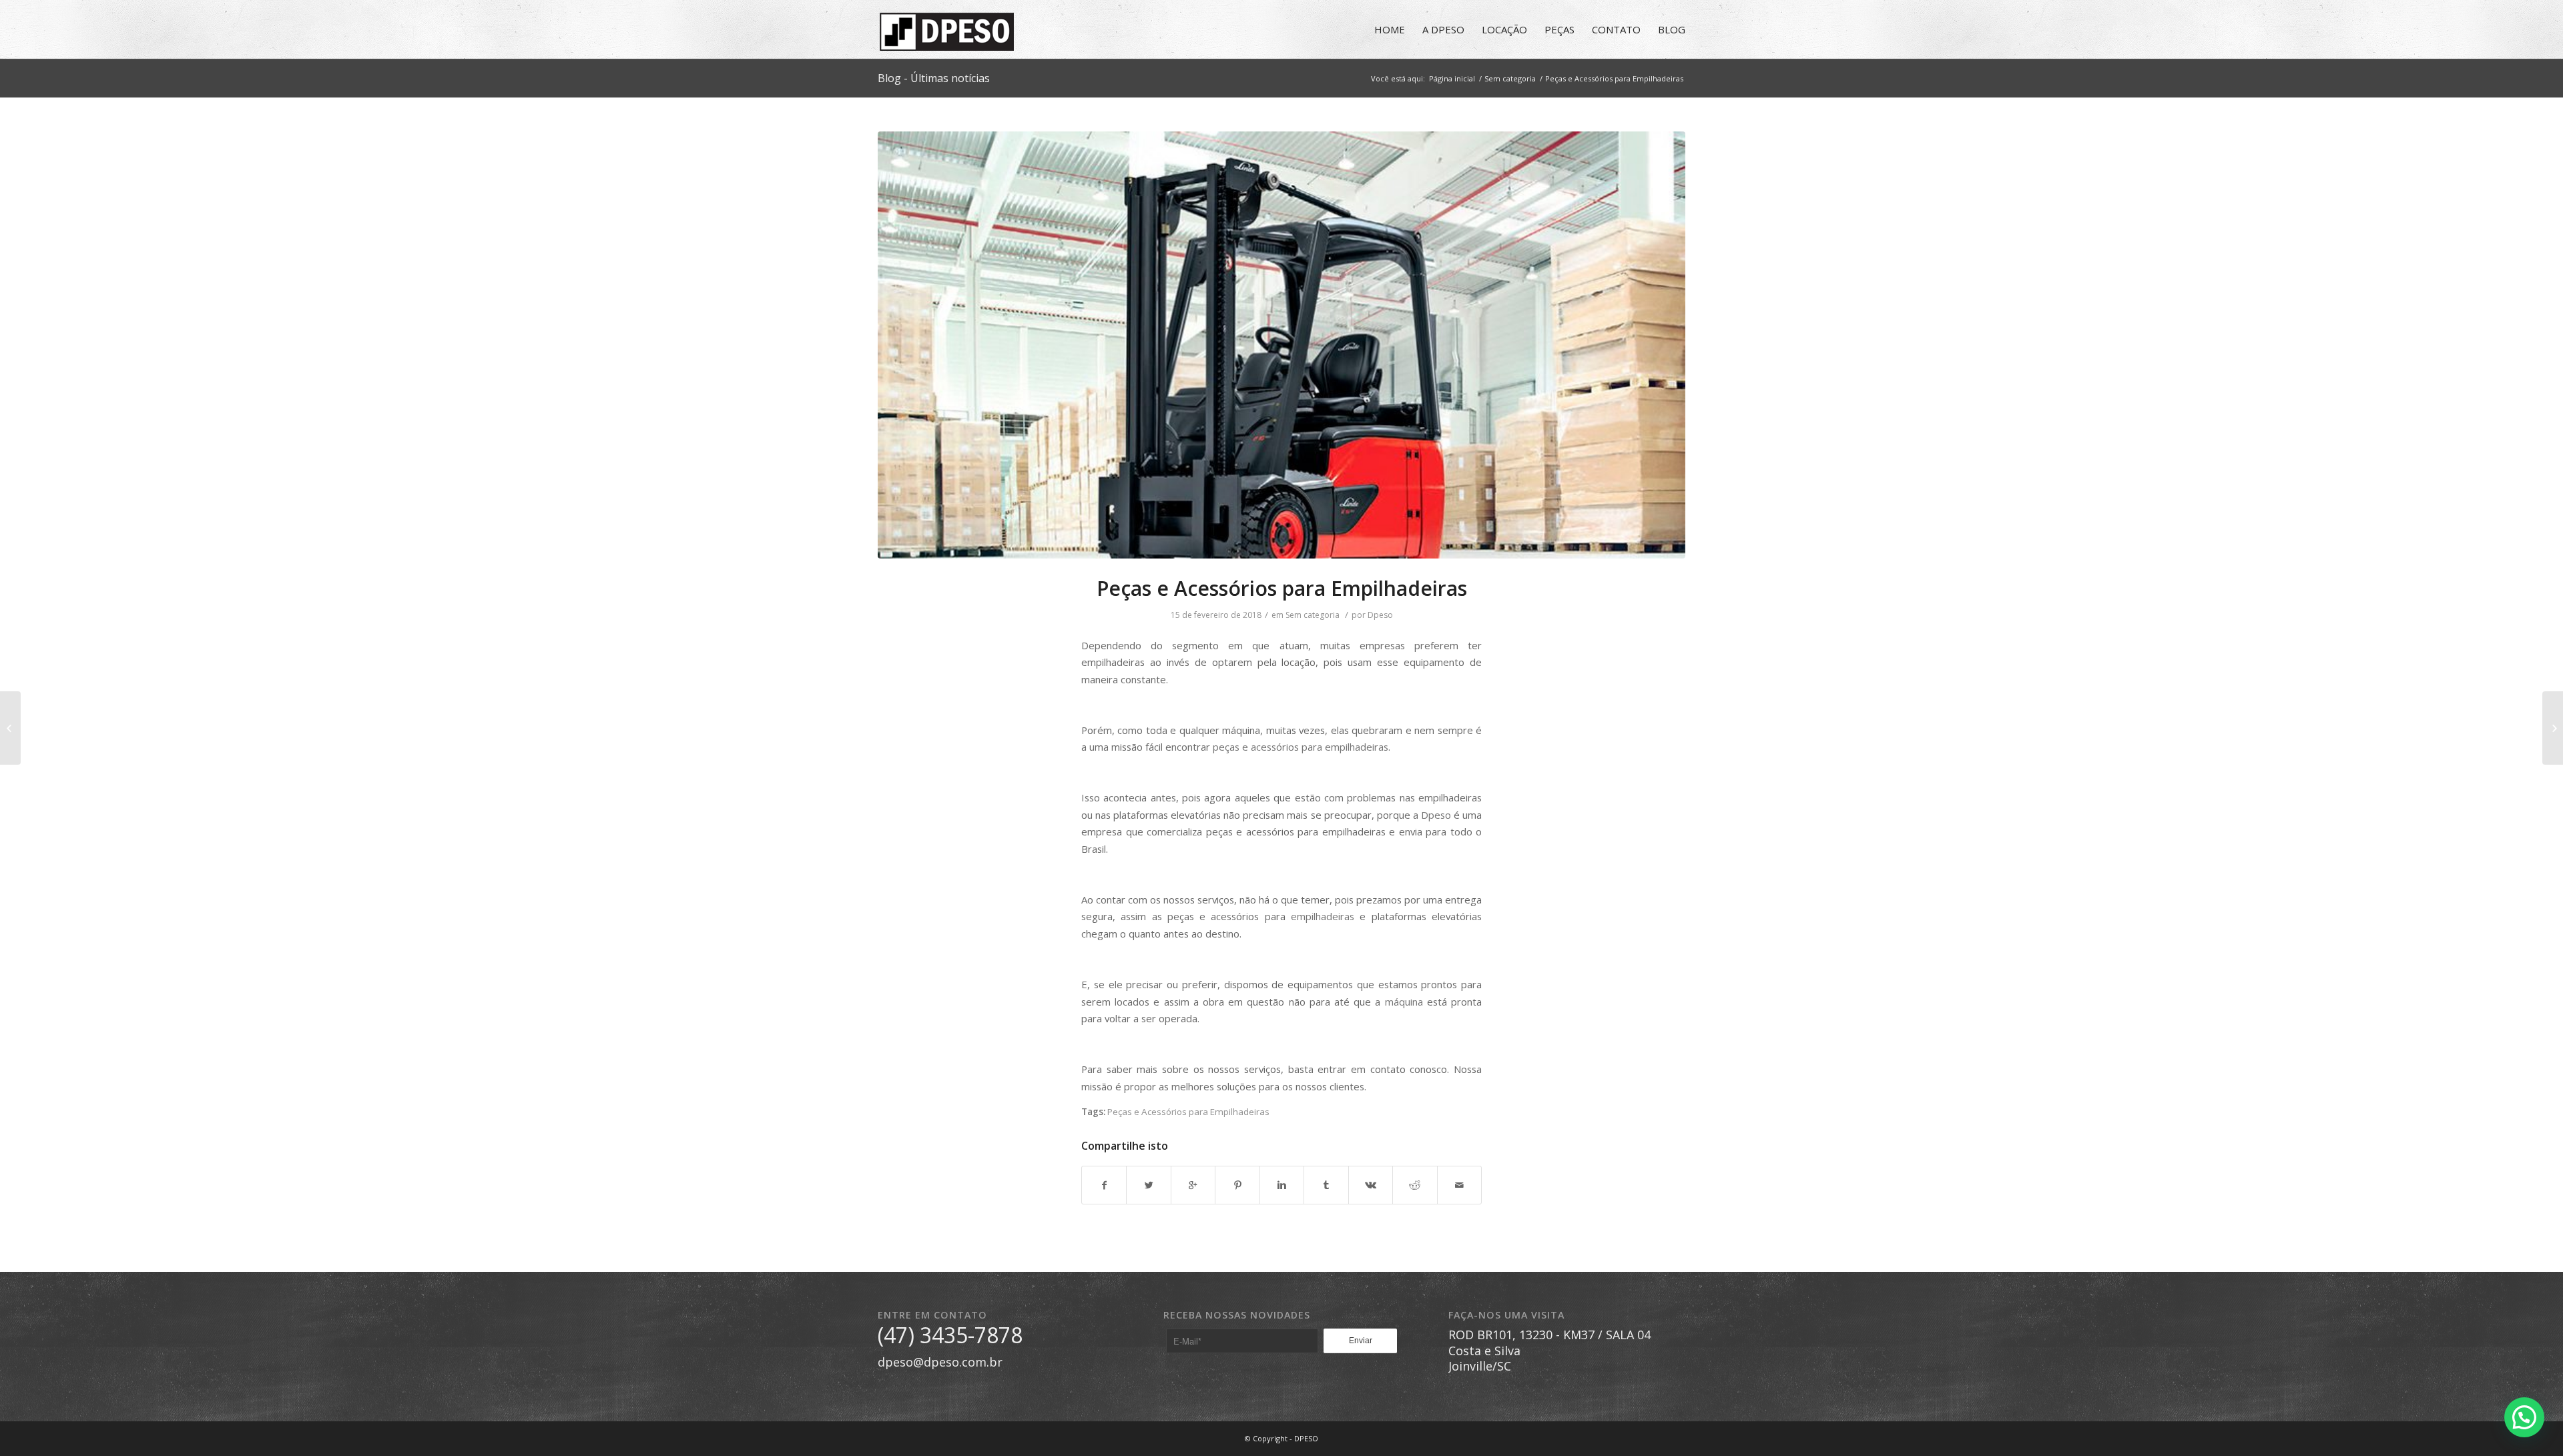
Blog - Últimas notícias (934, 78)
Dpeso (1380, 615)
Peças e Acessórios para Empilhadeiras (1282, 588)
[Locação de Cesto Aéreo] (10, 728)
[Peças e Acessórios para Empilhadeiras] (1281, 345)
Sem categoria (1510, 78)
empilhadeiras (1323, 916)
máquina (1404, 1002)
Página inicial (1452, 78)
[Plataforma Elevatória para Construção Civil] (2553, 728)
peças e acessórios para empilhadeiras (1301, 747)
